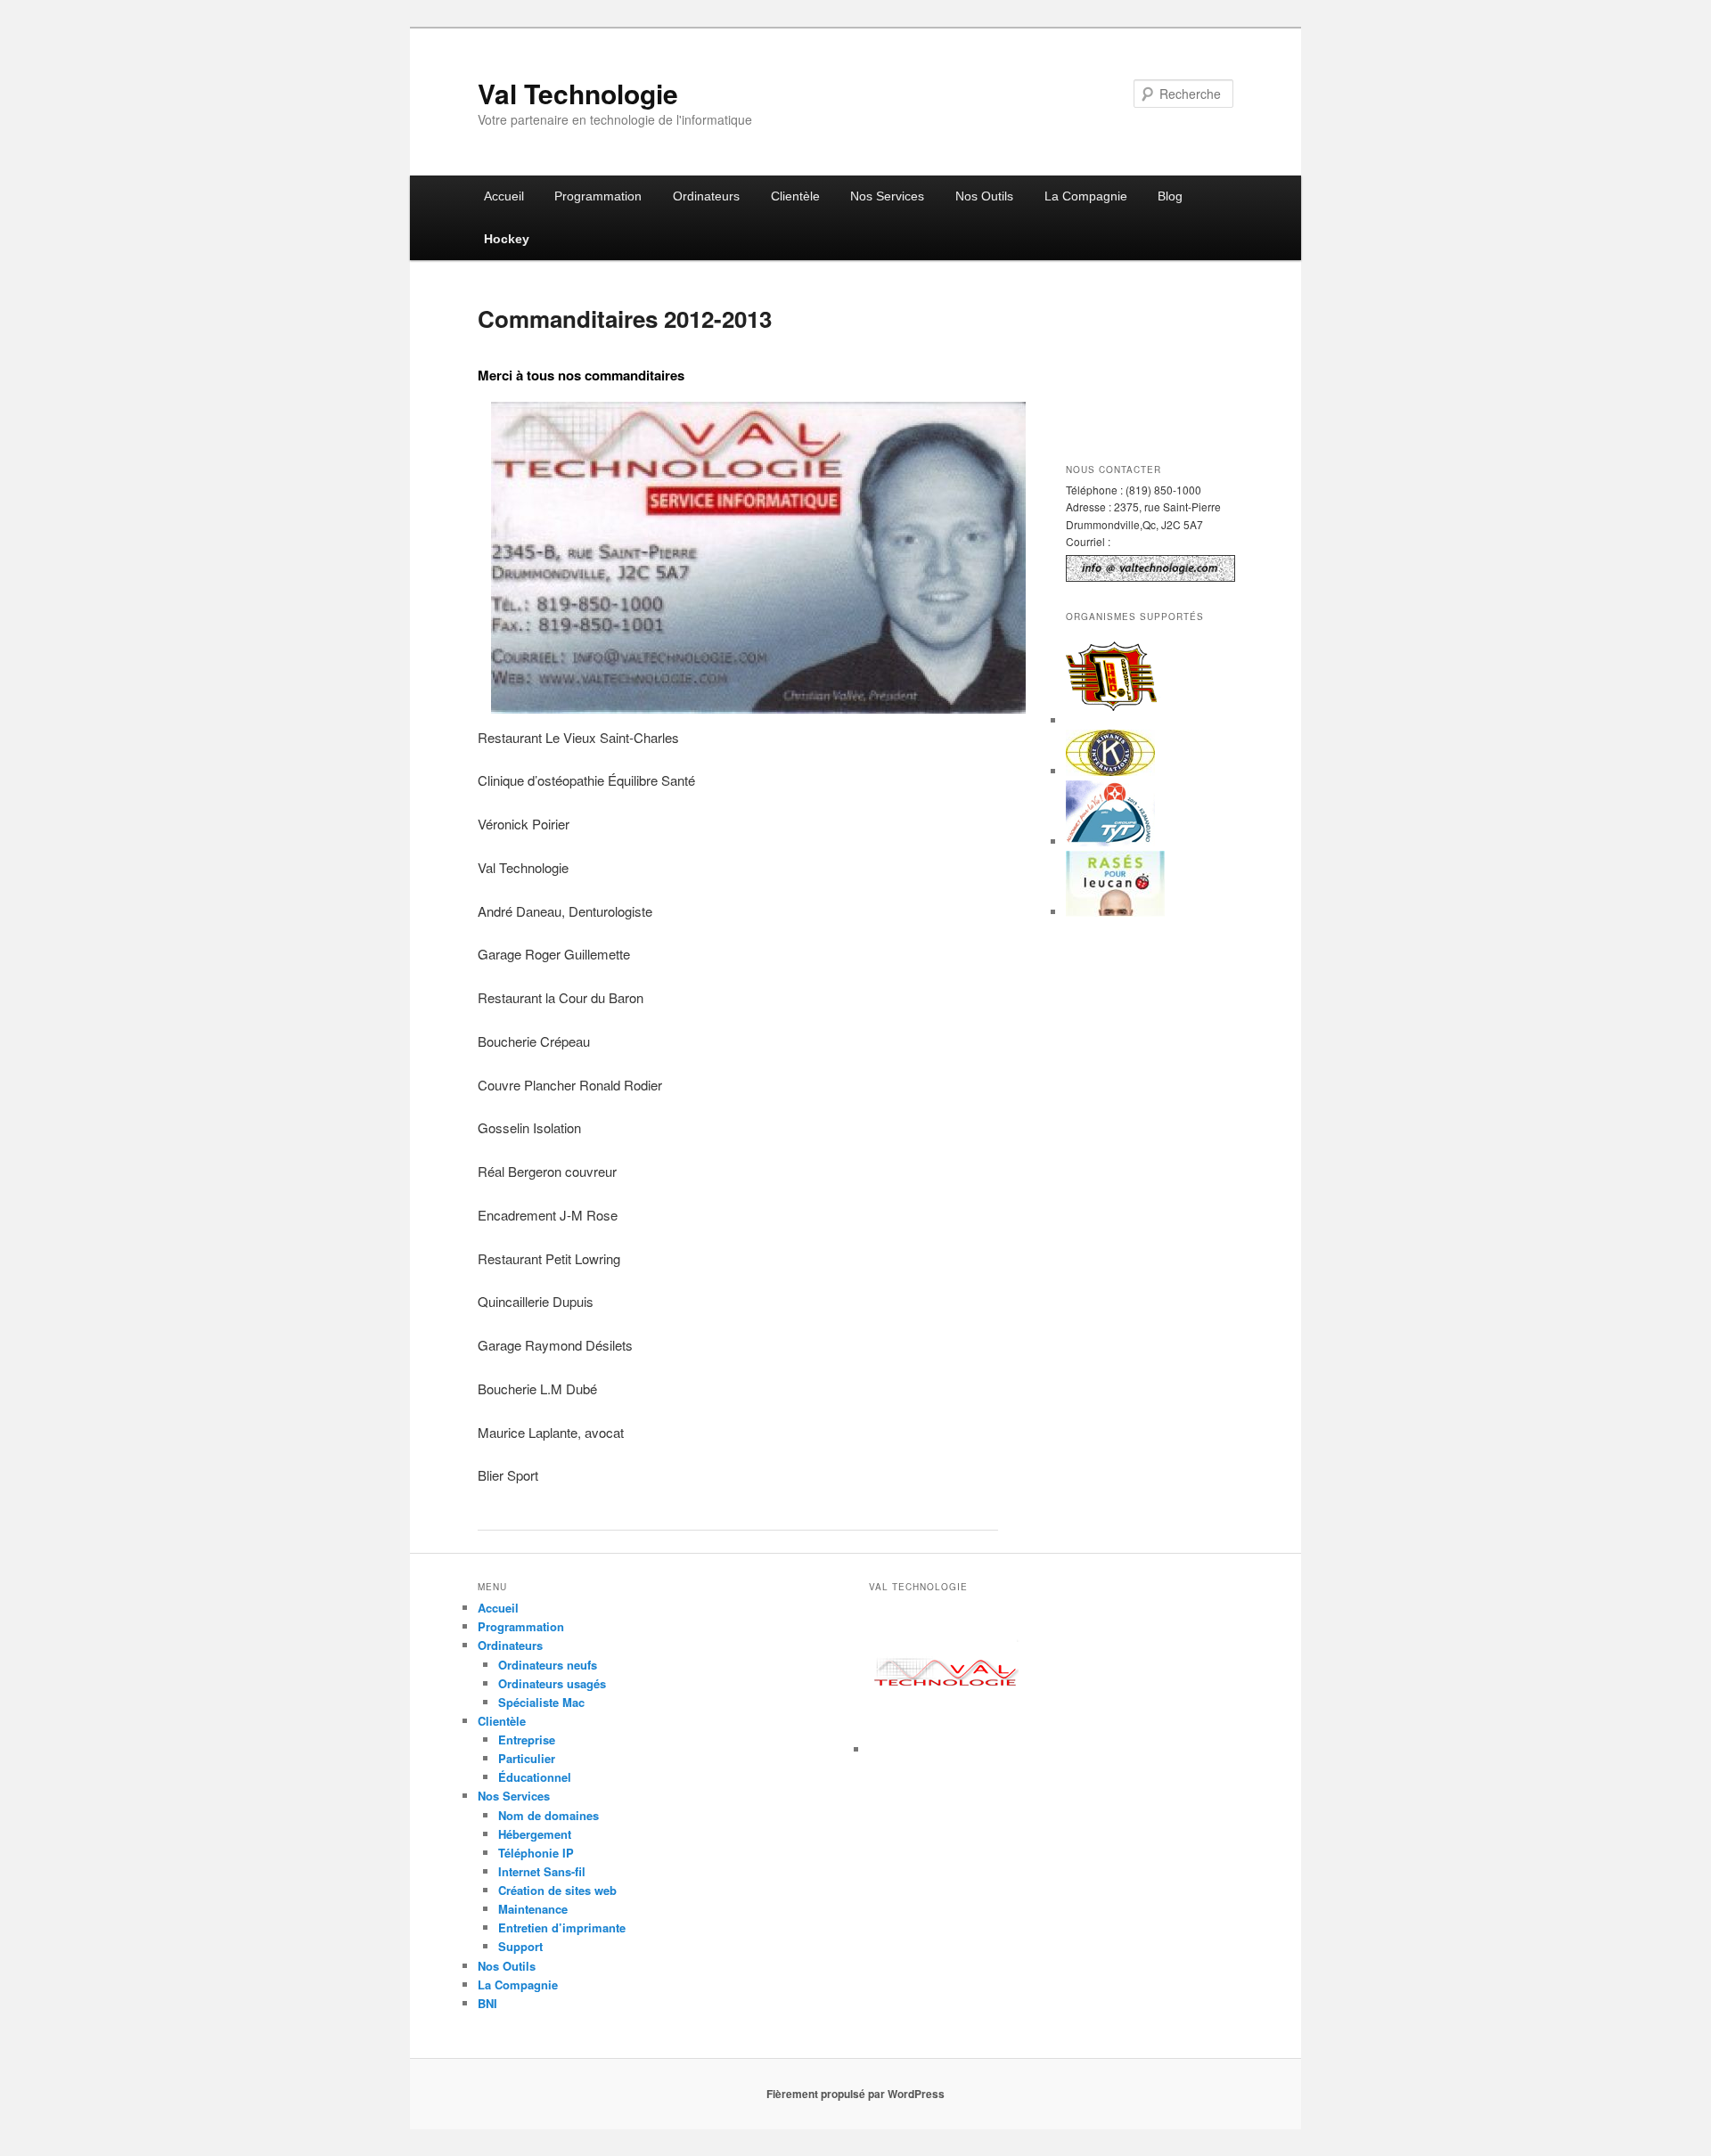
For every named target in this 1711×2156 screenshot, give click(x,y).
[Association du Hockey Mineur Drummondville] (1113, 720)
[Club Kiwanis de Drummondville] (1110, 771)
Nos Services (887, 196)
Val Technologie (578, 93)
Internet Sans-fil (542, 1871)
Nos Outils (984, 196)
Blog (1170, 196)
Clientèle (795, 196)
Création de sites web (557, 1890)
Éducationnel (535, 1777)
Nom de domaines (549, 1815)
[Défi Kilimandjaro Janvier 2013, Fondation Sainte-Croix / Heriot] (1110, 841)
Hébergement (535, 1834)
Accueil (504, 196)
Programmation (598, 196)
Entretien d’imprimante (562, 1927)
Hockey (507, 239)
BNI (487, 2003)
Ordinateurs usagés (552, 1683)
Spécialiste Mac (541, 1702)
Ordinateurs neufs (548, 1665)
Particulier (527, 1758)
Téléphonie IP (536, 1853)
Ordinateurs (706, 196)
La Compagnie (1086, 196)
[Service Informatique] (947, 1749)
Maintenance (533, 1909)
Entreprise (527, 1739)
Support (520, 1946)
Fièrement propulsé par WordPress (855, 2094)
